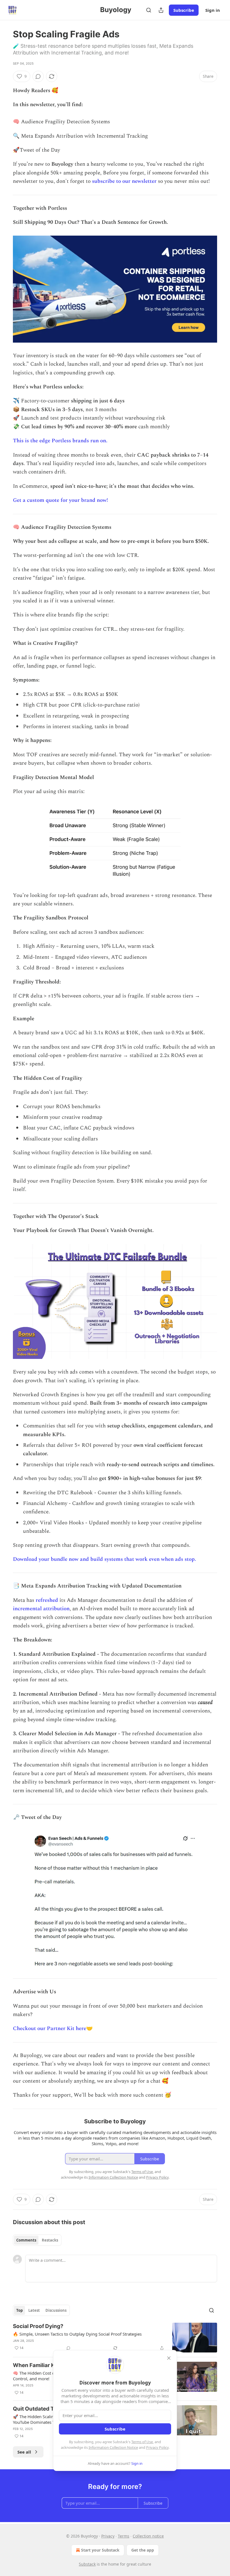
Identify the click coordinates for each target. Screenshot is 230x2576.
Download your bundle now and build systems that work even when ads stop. (104, 1559)
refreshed (47, 1600)
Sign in (213, 10)
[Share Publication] (161, 10)
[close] (169, 2358)
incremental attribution (41, 1609)
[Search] (149, 10)
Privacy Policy (157, 2447)
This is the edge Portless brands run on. (60, 441)
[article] (115, 2338)
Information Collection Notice (113, 2447)
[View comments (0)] (38, 76)
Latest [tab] (34, 2310)
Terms (124, 2536)
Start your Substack (100, 2550)
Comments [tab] (26, 2240)
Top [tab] (19, 2310)
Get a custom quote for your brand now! (60, 500)
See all (24, 2452)
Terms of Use (142, 2442)
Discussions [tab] (56, 2310)
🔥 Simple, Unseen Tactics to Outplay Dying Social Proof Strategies (77, 2334)
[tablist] (37, 2240)
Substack (87, 2564)
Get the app (143, 2550)
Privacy (108, 2536)
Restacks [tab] (50, 2240)
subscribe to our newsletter (124, 181)
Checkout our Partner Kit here (50, 2029)
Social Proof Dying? (38, 2326)
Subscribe (184, 10)
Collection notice (148, 2536)
